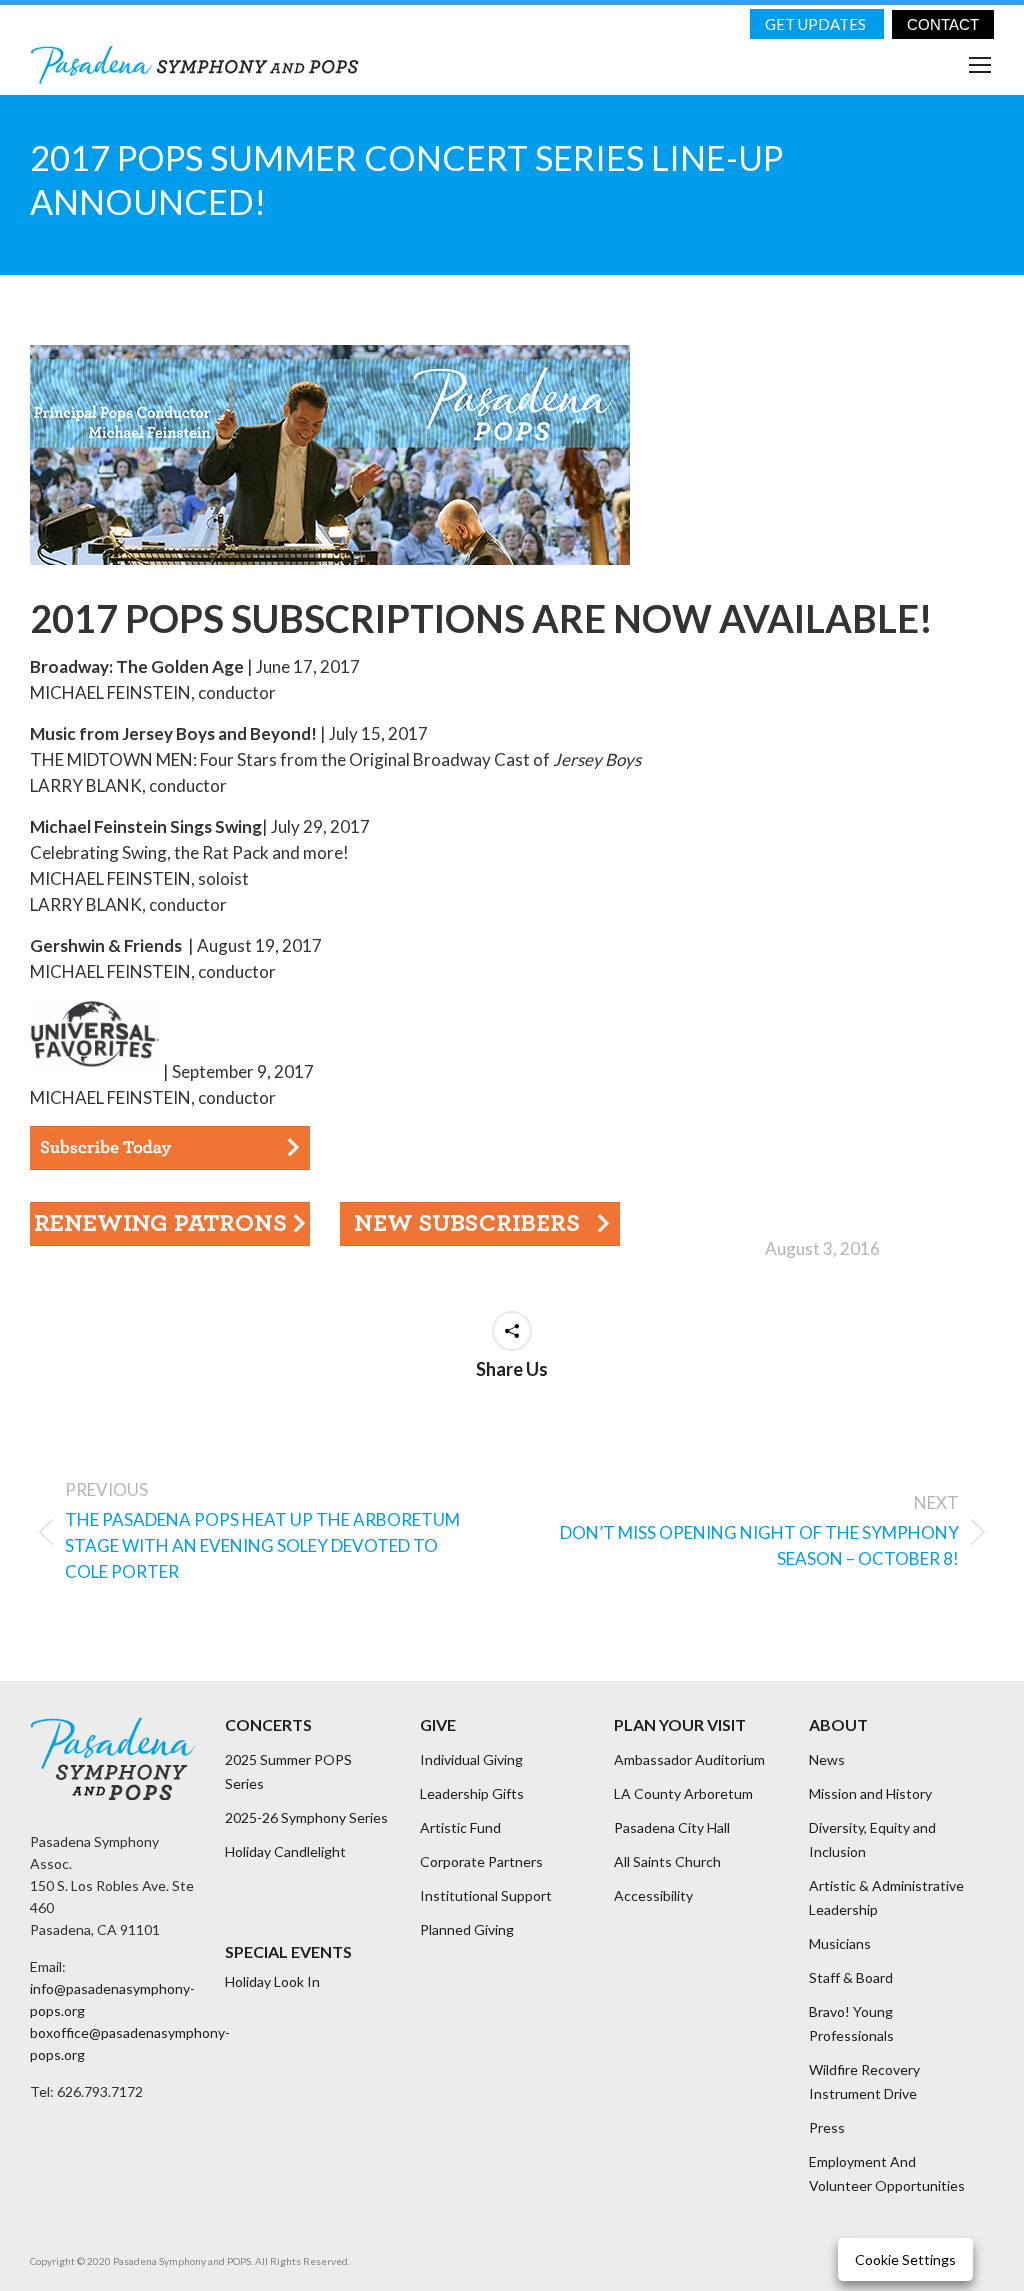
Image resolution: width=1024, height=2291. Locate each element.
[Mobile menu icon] (980, 65)
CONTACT (943, 24)
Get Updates (817, 24)
